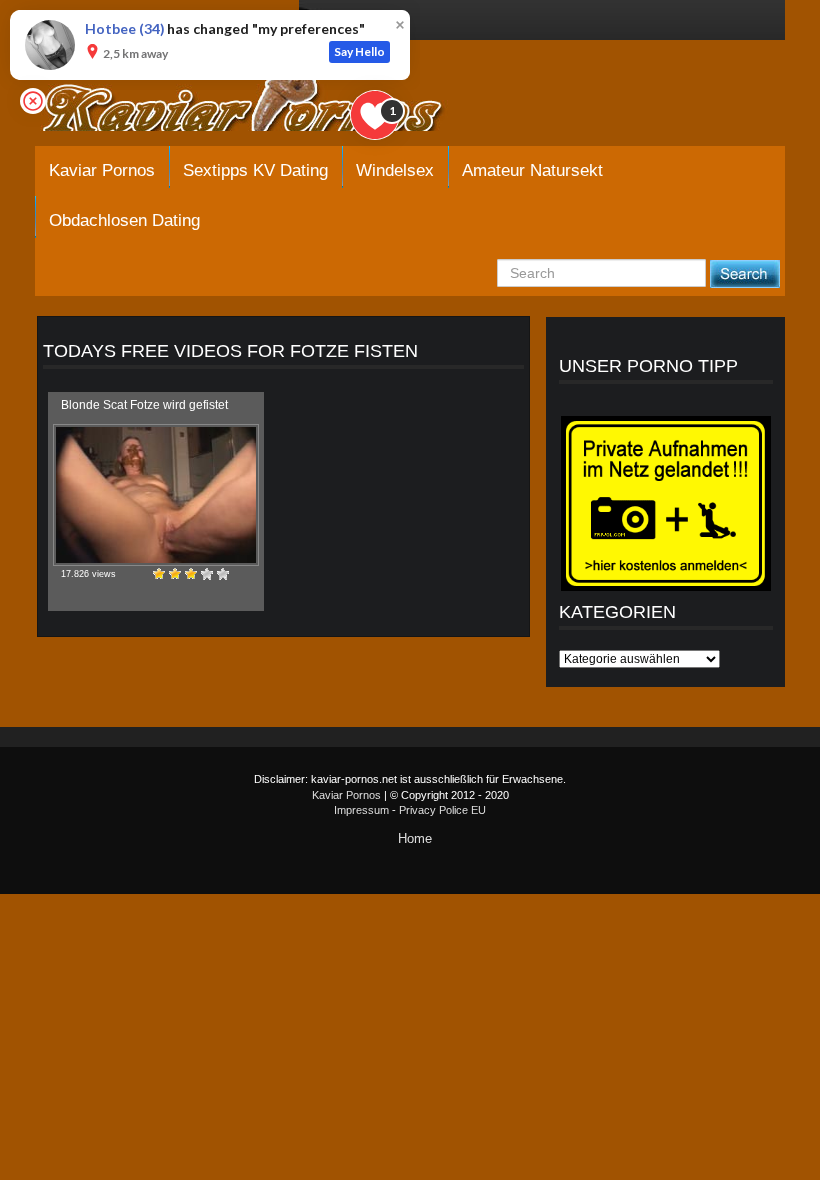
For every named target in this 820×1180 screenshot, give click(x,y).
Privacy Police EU (442, 810)
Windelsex (395, 170)
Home (415, 838)
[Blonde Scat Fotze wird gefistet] (156, 495)
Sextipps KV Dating (255, 170)
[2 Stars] (175, 574)
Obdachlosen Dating (124, 220)
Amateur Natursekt (532, 170)
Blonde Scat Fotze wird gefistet (144, 405)
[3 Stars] (191, 574)
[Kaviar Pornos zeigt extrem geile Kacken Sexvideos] (265, 102)
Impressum (361, 810)
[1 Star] (159, 574)
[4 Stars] (207, 574)
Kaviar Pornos (102, 170)
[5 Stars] (223, 574)
